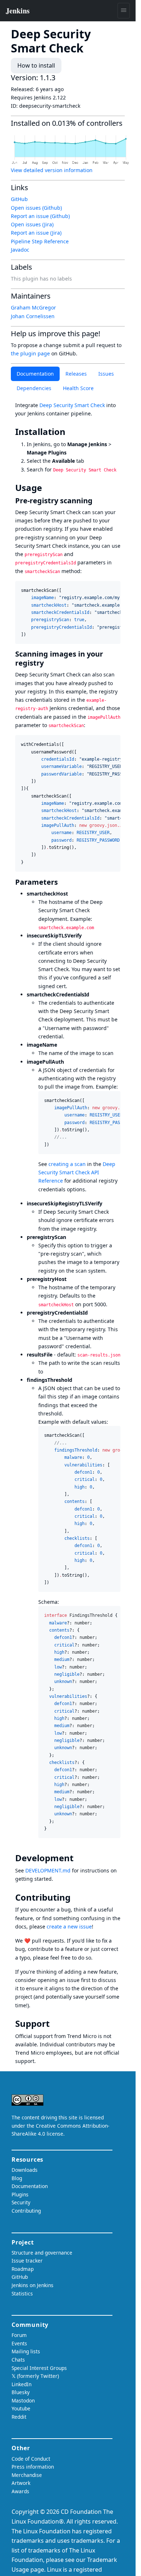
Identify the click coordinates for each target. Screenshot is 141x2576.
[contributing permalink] (76, 1897)
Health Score (78, 388)
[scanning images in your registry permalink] (48, 663)
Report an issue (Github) (40, 216)
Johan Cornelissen (33, 316)
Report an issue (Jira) (36, 233)
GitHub (19, 199)
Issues (106, 374)
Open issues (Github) (36, 208)
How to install (36, 65)
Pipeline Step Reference (40, 241)
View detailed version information (52, 170)
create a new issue (69, 1926)
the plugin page (30, 353)
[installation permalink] (70, 432)
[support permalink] (55, 2024)
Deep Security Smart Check (72, 405)
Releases (76, 374)
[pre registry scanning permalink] (97, 501)
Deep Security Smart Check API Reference (77, 1172)
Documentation (35, 374)
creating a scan (67, 1164)
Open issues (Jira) (32, 224)
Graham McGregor (33, 307)
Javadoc (20, 250)
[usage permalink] (47, 488)
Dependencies (34, 388)
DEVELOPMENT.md (48, 1870)
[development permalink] (78, 1858)
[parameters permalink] (62, 882)
